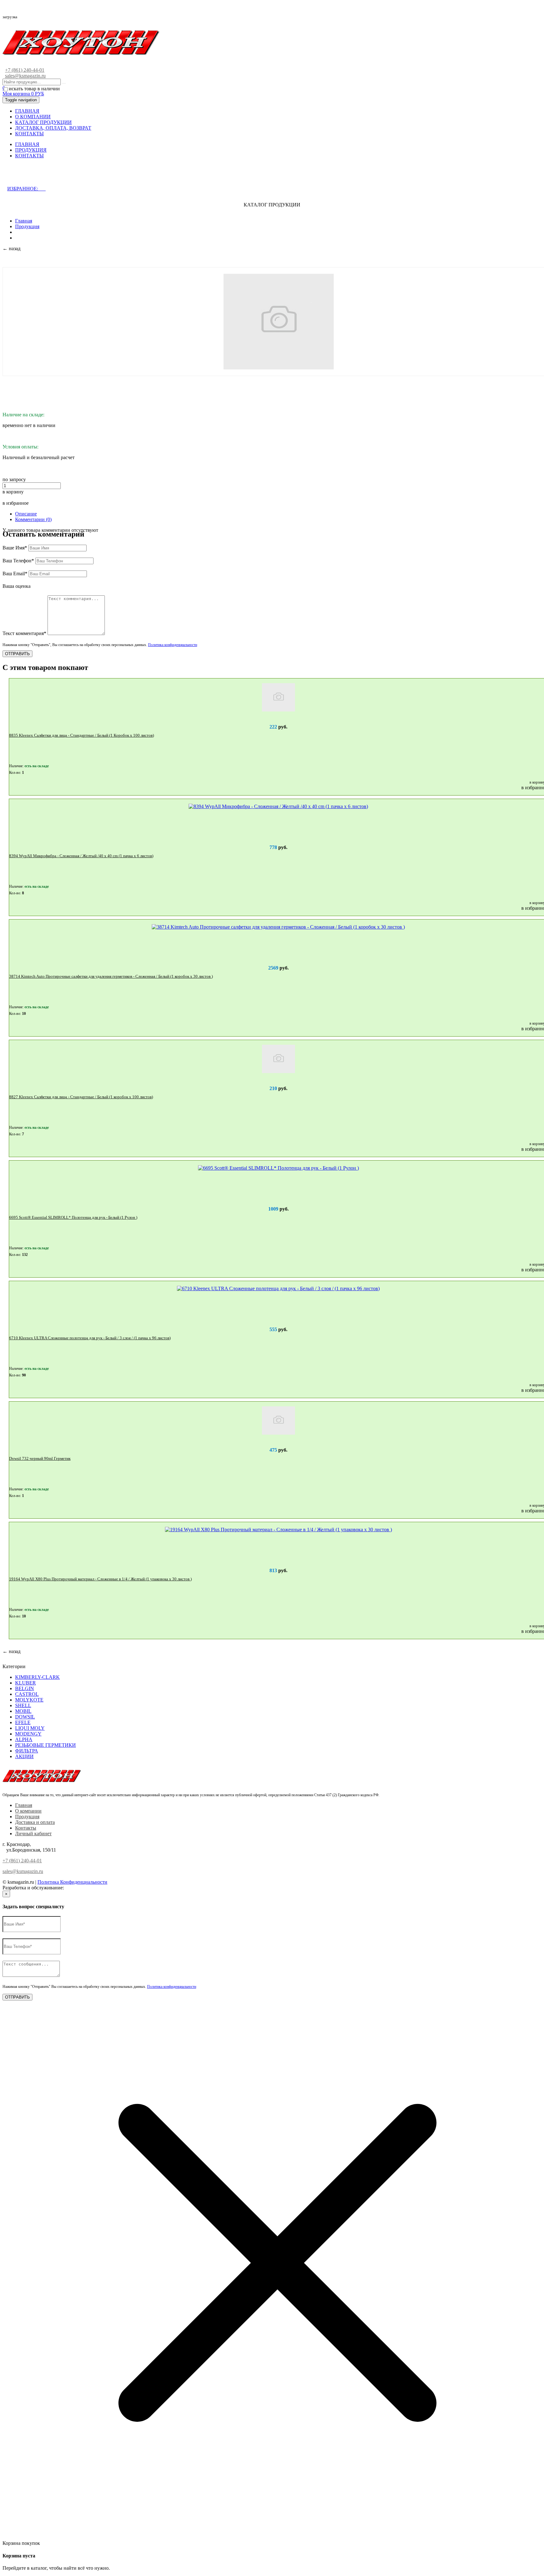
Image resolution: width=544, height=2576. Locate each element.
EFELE (23, 1722)
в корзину (13, 492)
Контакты (26, 1828)
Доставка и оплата (35, 1822)
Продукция (27, 226)
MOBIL (23, 1711)
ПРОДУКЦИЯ (31, 150)
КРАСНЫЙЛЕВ (82, 1888)
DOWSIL (25, 1717)
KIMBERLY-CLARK (37, 1677)
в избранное (16, 503)
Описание (26, 514)
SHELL (23, 1705)
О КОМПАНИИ (33, 117)
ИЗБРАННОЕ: (26, 189)
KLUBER (25, 1683)
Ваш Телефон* (18, 561)
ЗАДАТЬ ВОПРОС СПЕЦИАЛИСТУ (58, 176)
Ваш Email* (15, 574)
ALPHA (24, 1739)
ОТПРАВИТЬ (17, 654)
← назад (11, 248)
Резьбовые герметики (45, 1745)
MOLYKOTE (29, 1700)
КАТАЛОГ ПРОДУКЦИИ (43, 122)
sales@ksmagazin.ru (25, 76)
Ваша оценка (17, 586)
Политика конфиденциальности (173, 645)
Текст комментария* (24, 633)
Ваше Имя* (15, 548)
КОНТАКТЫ (29, 134)
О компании (28, 1811)
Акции (24, 1756)
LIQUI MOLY (30, 1728)
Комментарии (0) (33, 519)
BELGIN (25, 1688)
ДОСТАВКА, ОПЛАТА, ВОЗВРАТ (53, 128)
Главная (24, 221)
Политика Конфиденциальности (72, 1882)
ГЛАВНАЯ (27, 111)
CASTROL (27, 1694)
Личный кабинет (33, 1834)
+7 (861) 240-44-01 (25, 70)
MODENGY (28, 1734)
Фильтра (27, 1751)
